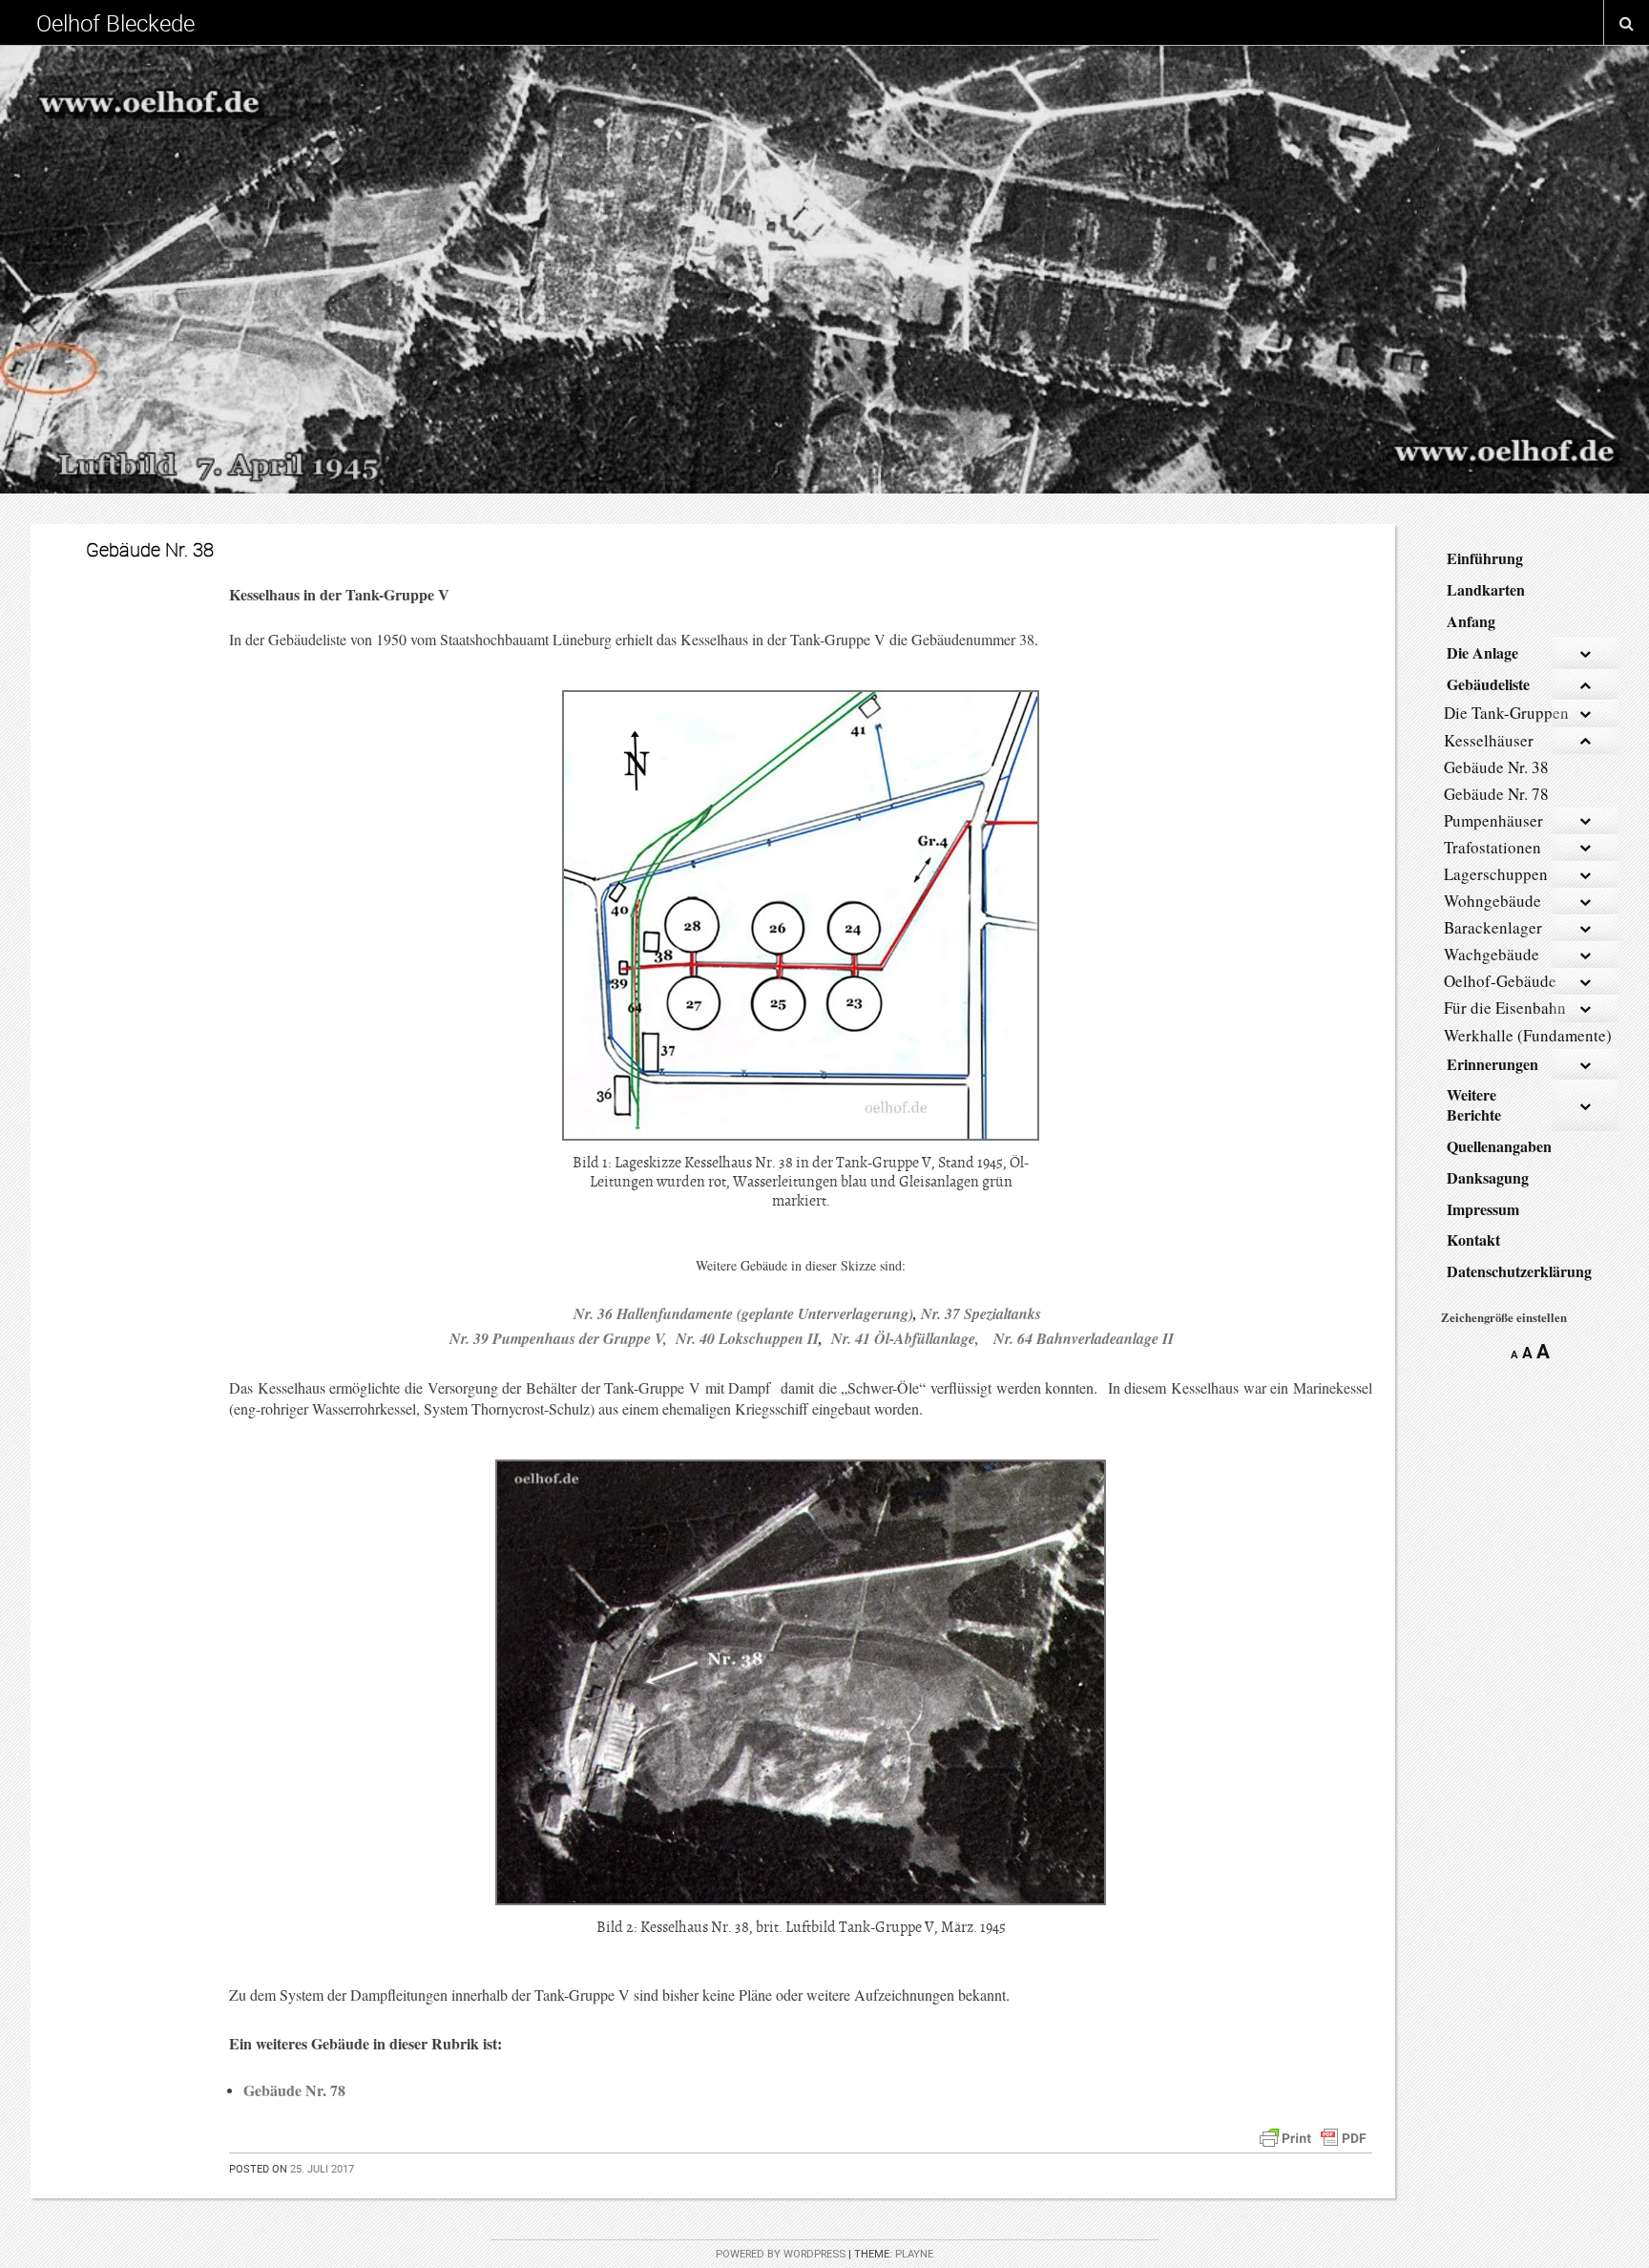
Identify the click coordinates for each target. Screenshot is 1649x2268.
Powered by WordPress (781, 2254)
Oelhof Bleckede (115, 23)
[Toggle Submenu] (1585, 653)
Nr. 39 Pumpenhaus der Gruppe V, (558, 1338)
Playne (914, 2254)
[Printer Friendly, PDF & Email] (1313, 2135)
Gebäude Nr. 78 (294, 2090)
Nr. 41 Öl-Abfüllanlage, (912, 1338)
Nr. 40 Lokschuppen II (747, 1338)
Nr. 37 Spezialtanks (981, 1313)
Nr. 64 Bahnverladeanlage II (1084, 1338)
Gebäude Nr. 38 (150, 549)
